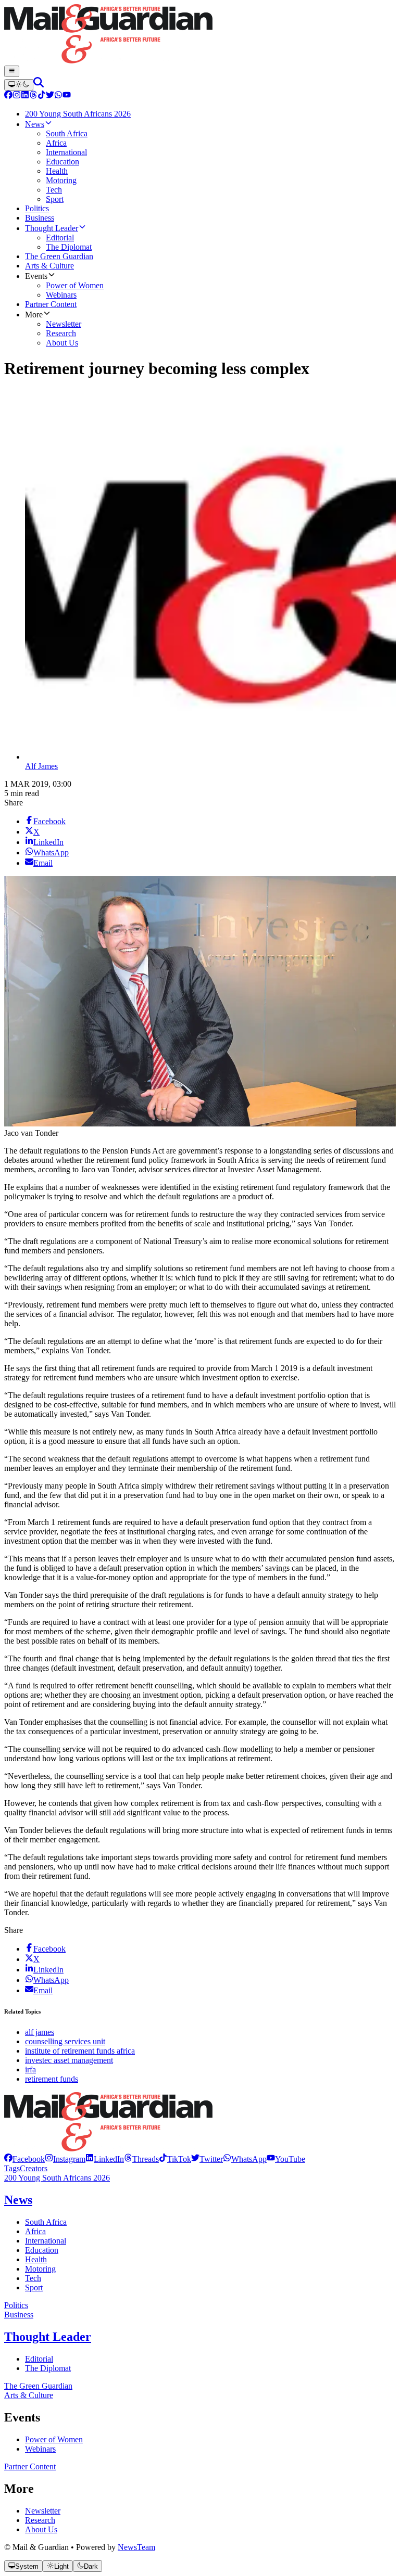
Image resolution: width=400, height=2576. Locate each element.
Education (42, 2250)
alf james (40, 2032)
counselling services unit (65, 2041)
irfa (30, 2069)
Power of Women (54, 2439)
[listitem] (24, 2159)
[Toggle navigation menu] (12, 71)
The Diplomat (48, 2368)
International (46, 2241)
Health (36, 2259)
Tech (33, 2278)
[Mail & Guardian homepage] (200, 35)
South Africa (46, 2222)
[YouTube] (67, 96)
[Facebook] (8, 96)
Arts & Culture (29, 2395)
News (18, 2200)
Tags (12, 2168)
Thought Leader (48, 2337)
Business (19, 2315)
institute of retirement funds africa (80, 2051)
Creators (34, 2168)
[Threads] (33, 96)
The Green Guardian (38, 2386)
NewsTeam (136, 2547)
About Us (41, 2529)
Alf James (41, 766)
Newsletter (43, 2511)
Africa (35, 2231)
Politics (16, 2305)
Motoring (40, 2269)
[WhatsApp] (58, 96)
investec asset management (69, 2060)
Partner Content (30, 2466)
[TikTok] (42, 96)
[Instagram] (17, 96)
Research (40, 2520)
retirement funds (52, 2079)
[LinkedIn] (25, 96)
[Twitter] (50, 96)
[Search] (39, 85)
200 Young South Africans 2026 (57, 2178)
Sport (34, 2287)
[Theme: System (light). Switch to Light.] (19, 85)
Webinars (40, 2449)
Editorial (39, 2359)
